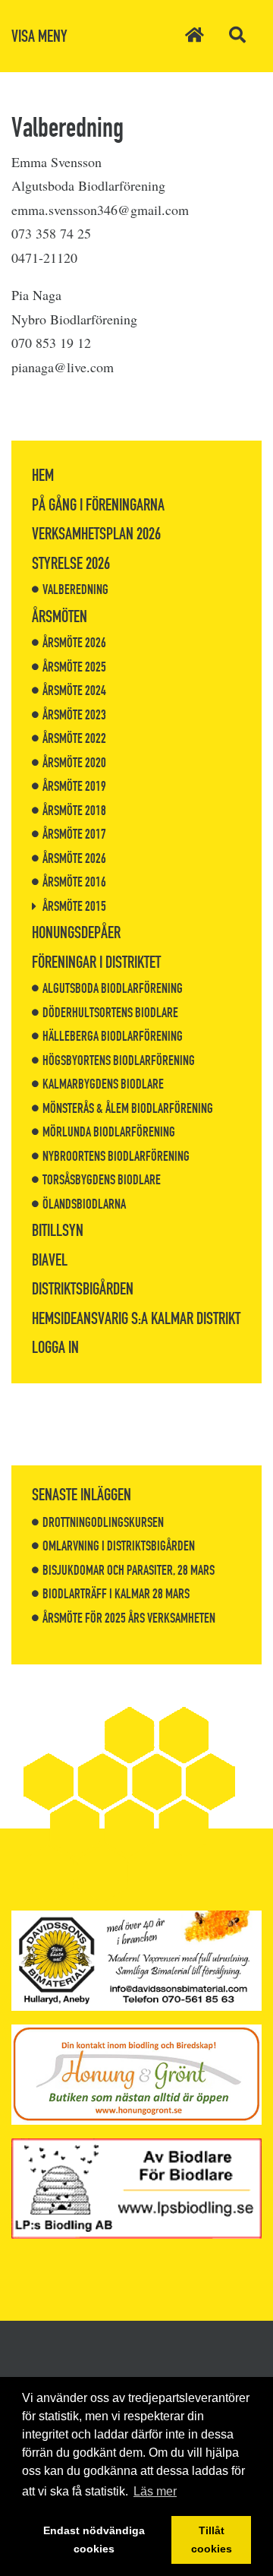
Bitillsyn (58, 1230)
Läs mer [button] (155, 2491)
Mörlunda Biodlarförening (109, 1132)
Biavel (50, 1260)
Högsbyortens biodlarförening (119, 1060)
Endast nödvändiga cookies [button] (94, 2540)
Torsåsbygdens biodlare (102, 1180)
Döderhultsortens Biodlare (110, 1013)
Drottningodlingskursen (103, 1522)
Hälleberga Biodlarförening (113, 1036)
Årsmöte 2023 (74, 715)
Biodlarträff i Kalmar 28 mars (116, 1594)
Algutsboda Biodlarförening (113, 988)
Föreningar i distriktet (96, 962)
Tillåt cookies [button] (212, 2540)
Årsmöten (60, 616)
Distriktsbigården (83, 1289)
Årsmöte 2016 (74, 882)
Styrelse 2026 (71, 563)
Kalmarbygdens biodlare (103, 1084)
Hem (43, 475)
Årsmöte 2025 (74, 667)
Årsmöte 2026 (74, 643)
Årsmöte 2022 (74, 738)
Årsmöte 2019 (74, 786)
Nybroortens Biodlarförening (116, 1156)
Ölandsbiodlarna (84, 1204)
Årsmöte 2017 (74, 834)
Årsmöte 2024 (74, 691)
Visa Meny (39, 36)
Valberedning (75, 589)
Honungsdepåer (76, 932)
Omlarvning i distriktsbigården (119, 1546)
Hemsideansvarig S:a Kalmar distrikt (136, 1318)
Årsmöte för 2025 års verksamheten (129, 1618)
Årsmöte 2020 (74, 763)
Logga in (55, 1347)
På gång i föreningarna (98, 505)
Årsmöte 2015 (74, 906)
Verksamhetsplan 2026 (96, 534)
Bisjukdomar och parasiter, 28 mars (129, 1570)
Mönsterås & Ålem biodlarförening (128, 1108)
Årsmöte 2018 (74, 811)
